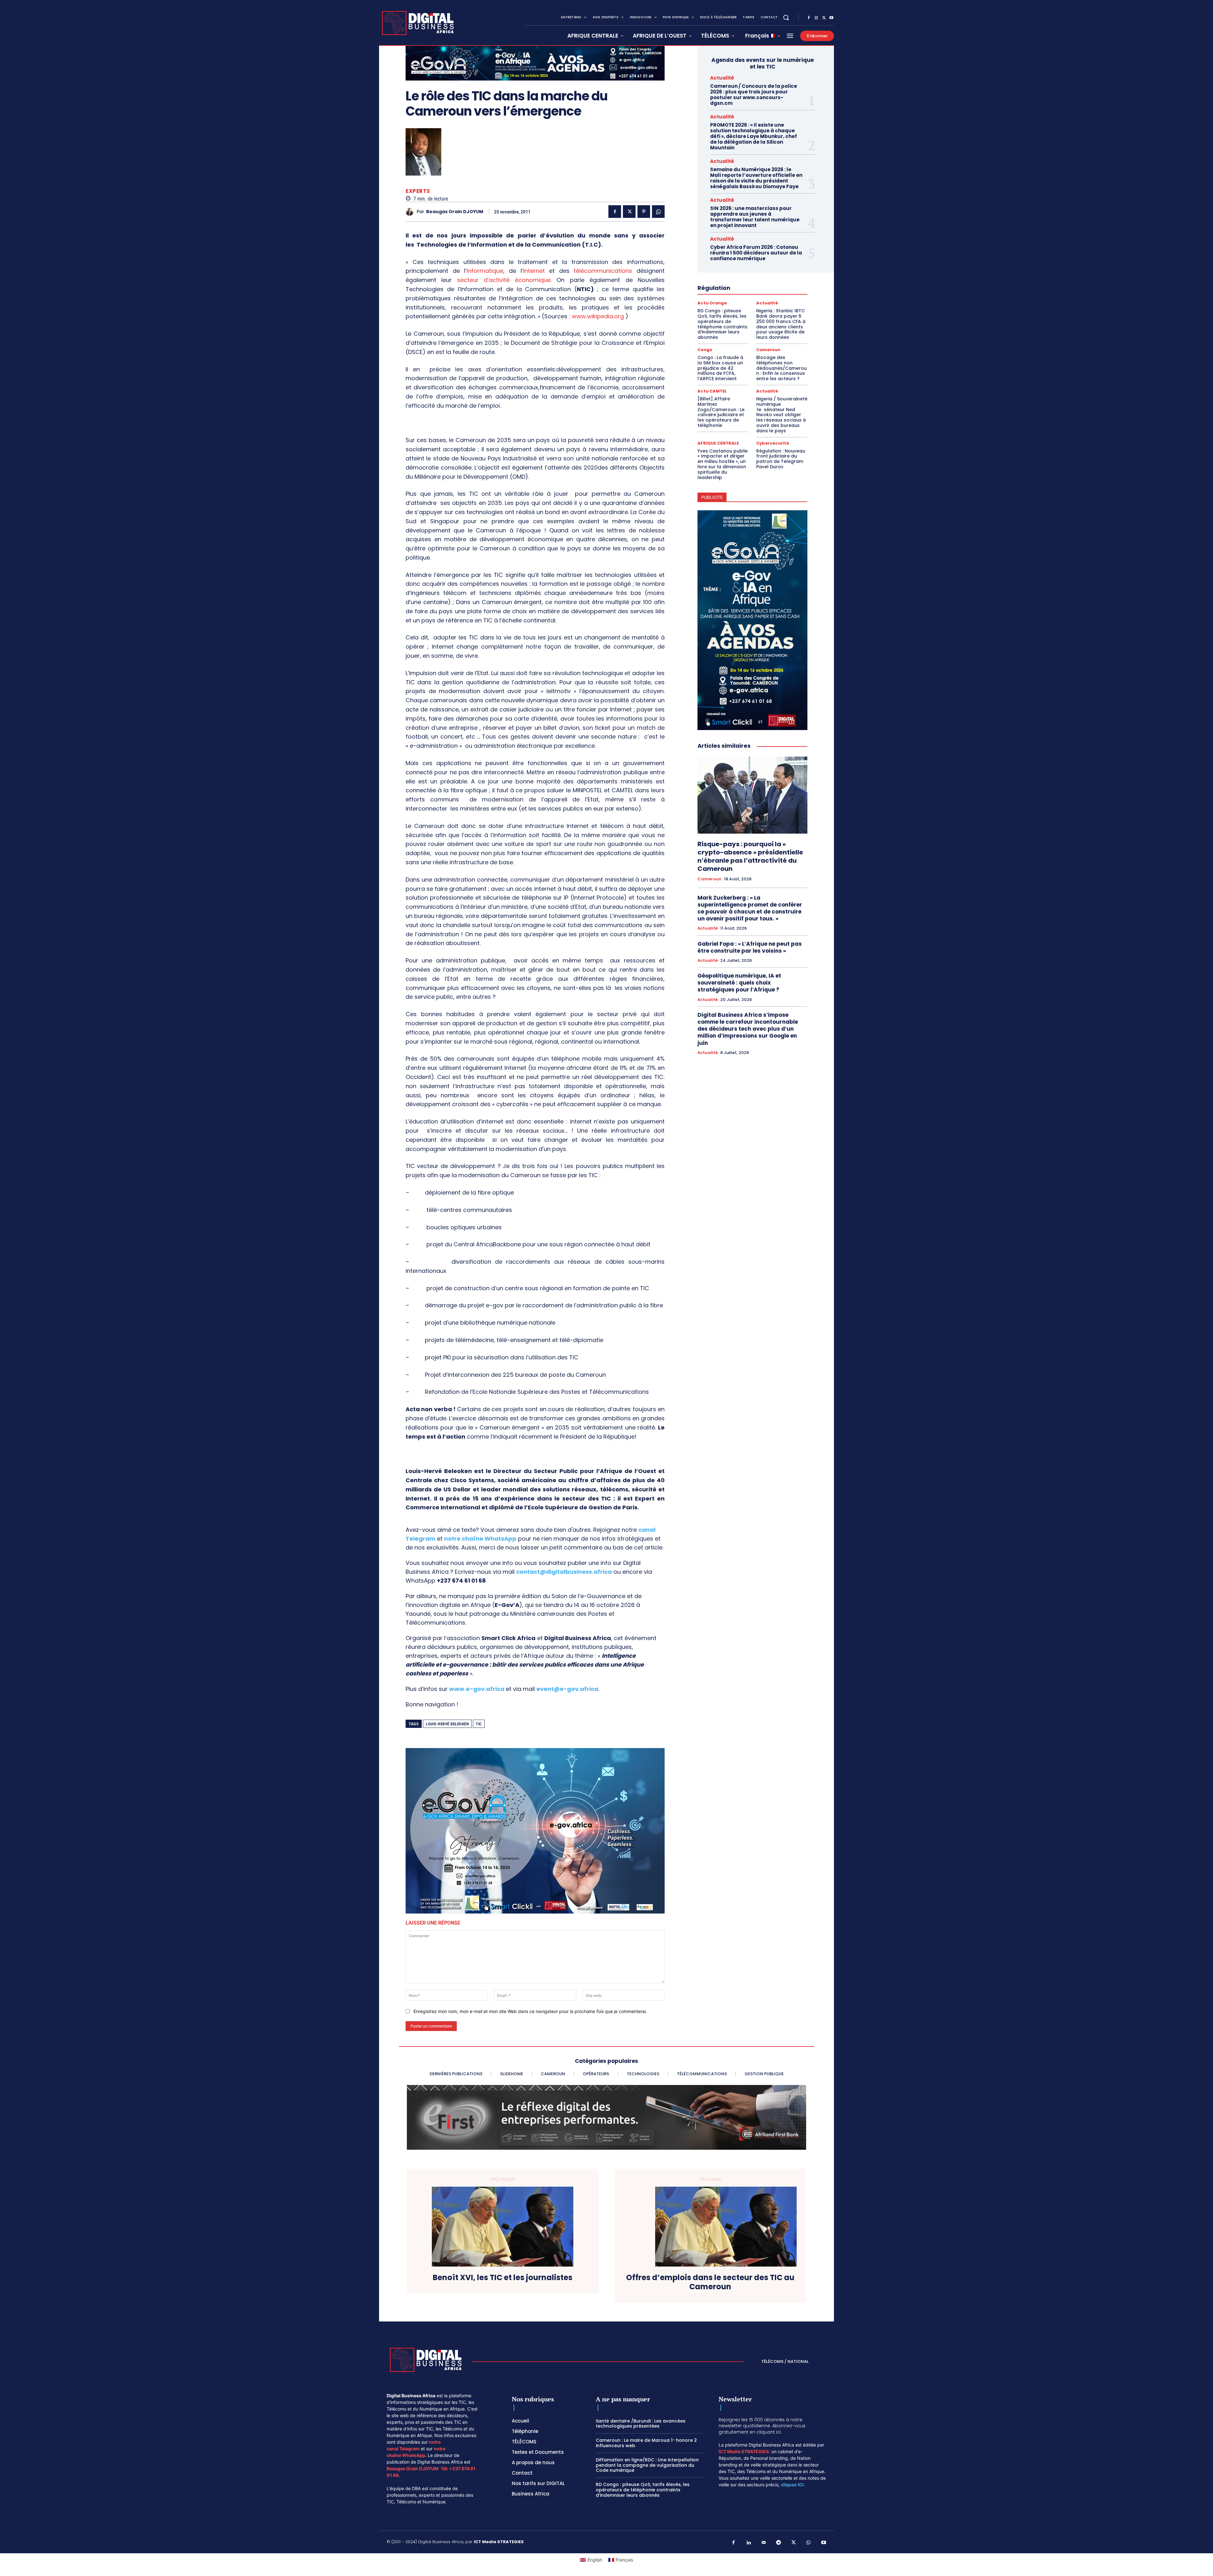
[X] (824, 18)
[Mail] (764, 2543)
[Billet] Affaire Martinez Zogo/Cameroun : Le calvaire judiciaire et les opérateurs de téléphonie (721, 412)
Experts (418, 191)
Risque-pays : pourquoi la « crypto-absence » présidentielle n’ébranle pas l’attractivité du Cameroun (750, 856)
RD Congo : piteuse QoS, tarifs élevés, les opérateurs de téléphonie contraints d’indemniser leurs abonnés (722, 324)
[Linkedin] (749, 2543)
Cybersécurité (773, 443)
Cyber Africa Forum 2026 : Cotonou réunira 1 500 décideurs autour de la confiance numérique (756, 253)
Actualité (722, 78)
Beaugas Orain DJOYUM (455, 212)
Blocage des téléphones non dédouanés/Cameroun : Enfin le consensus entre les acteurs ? (782, 368)
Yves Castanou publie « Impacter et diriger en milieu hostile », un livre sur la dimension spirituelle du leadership (723, 464)
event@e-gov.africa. (568, 1689)
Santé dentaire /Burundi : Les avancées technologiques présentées (641, 2424)
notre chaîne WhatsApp (480, 1539)
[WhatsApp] (658, 212)
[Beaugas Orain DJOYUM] (411, 212)
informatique (485, 271)
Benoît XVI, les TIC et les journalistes (503, 2278)
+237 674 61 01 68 (461, 1581)
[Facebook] (809, 18)
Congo (705, 350)
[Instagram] (816, 18)
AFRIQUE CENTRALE (718, 443)
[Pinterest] (644, 212)
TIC (479, 1724)
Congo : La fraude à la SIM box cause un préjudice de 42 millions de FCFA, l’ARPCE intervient (720, 368)
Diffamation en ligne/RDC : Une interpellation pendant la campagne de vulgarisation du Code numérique (647, 2465)
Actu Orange (712, 303)
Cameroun (768, 350)
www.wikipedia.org (598, 316)
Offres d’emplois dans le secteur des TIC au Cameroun (710, 2282)
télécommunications (603, 271)
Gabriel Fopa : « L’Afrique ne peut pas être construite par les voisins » (750, 947)
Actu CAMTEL (712, 391)
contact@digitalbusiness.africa (564, 1572)
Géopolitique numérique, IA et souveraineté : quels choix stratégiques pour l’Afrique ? (739, 983)
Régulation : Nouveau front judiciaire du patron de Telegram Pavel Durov (781, 459)
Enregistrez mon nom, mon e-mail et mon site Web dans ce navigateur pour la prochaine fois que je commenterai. (530, 2011)
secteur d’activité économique (504, 280)
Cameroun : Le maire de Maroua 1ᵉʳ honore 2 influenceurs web (646, 2443)
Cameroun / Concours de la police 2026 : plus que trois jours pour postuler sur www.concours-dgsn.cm (754, 95)
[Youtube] (831, 18)
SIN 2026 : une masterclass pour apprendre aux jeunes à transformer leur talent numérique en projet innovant (755, 217)
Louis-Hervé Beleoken (447, 1724)
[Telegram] (779, 2543)
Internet (534, 271)
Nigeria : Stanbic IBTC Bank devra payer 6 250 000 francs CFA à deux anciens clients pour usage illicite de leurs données (781, 324)
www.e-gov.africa (477, 1689)
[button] (786, 17)
